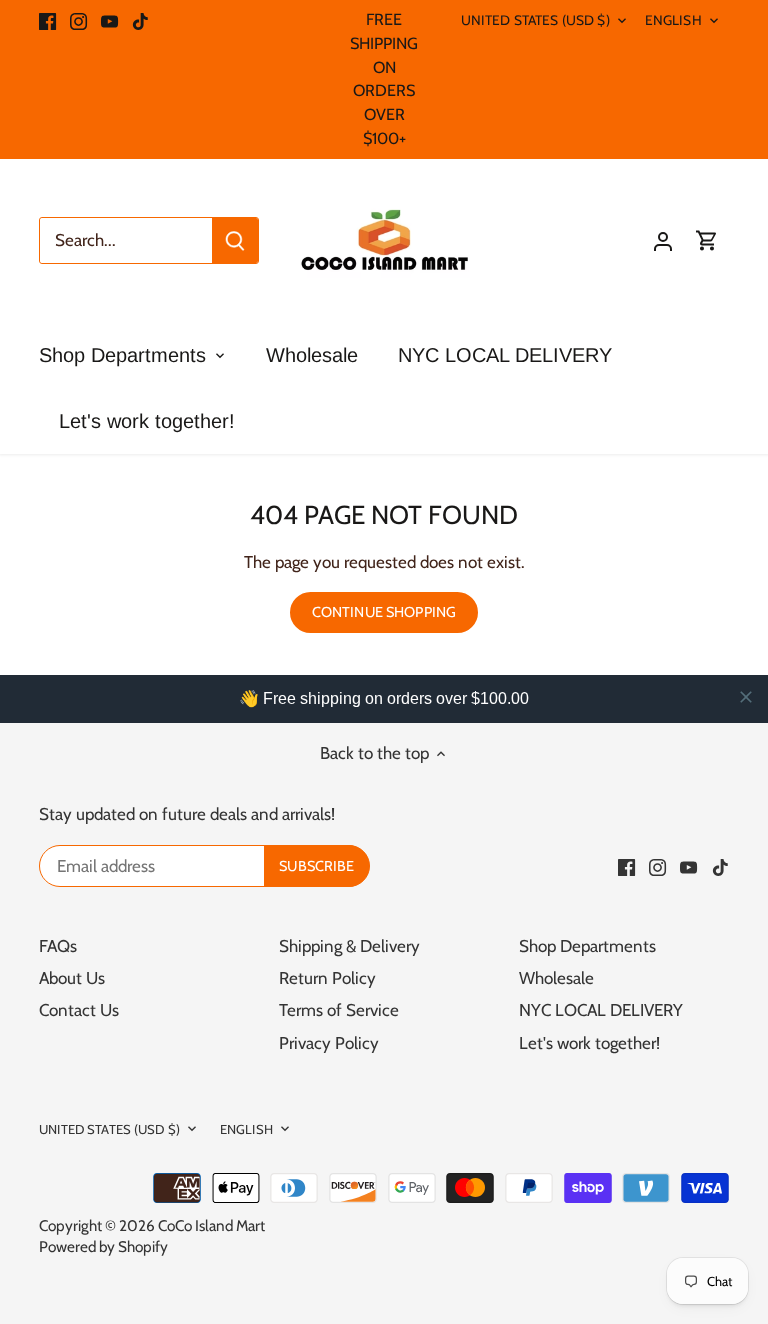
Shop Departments (587, 946)
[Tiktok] (140, 20)
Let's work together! (589, 1043)
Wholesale (556, 978)
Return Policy (327, 978)
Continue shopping (384, 612)
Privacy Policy (329, 1043)
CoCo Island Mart (211, 1225)
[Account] (663, 240)
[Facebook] (47, 20)
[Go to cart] (707, 240)
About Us (72, 978)
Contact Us (79, 1010)
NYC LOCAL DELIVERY (601, 1010)
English (673, 20)
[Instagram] (78, 20)
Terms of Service (339, 1010)
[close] (746, 697)
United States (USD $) (535, 20)
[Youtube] (109, 20)
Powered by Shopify (103, 1246)
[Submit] (235, 240)
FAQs (58, 946)
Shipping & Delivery (349, 946)
